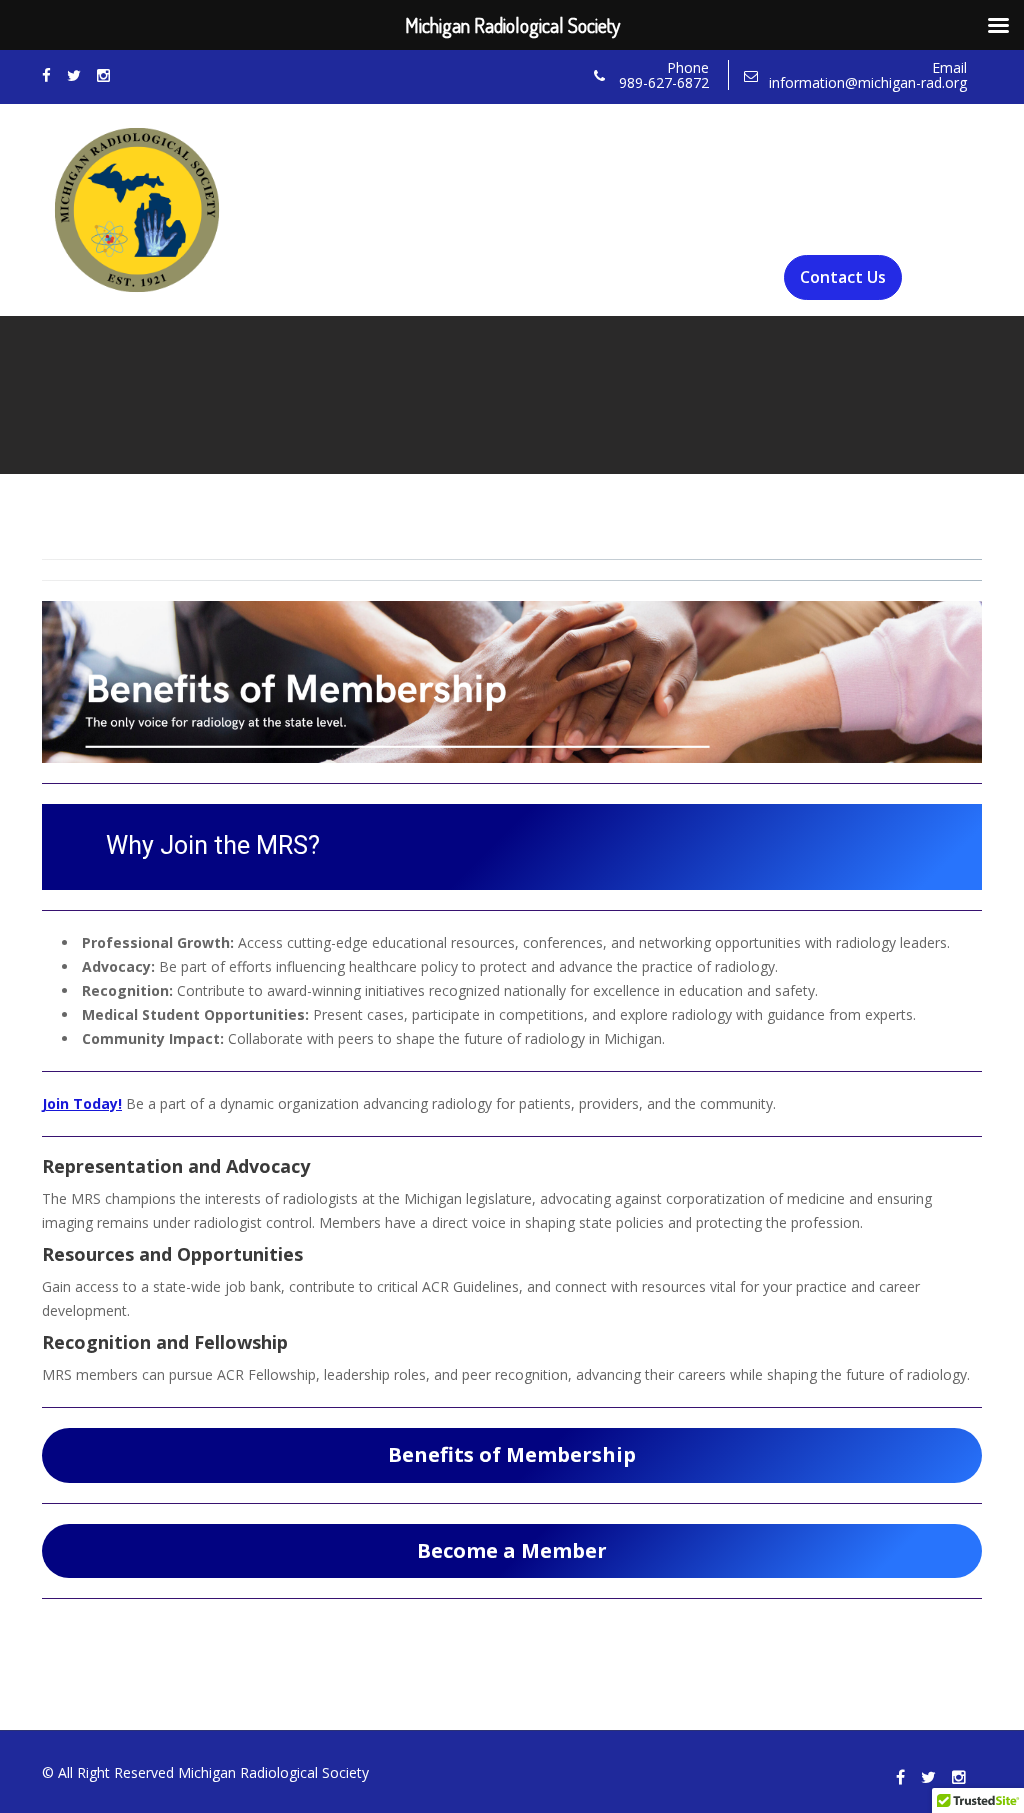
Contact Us (843, 277)
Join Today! (82, 1103)
